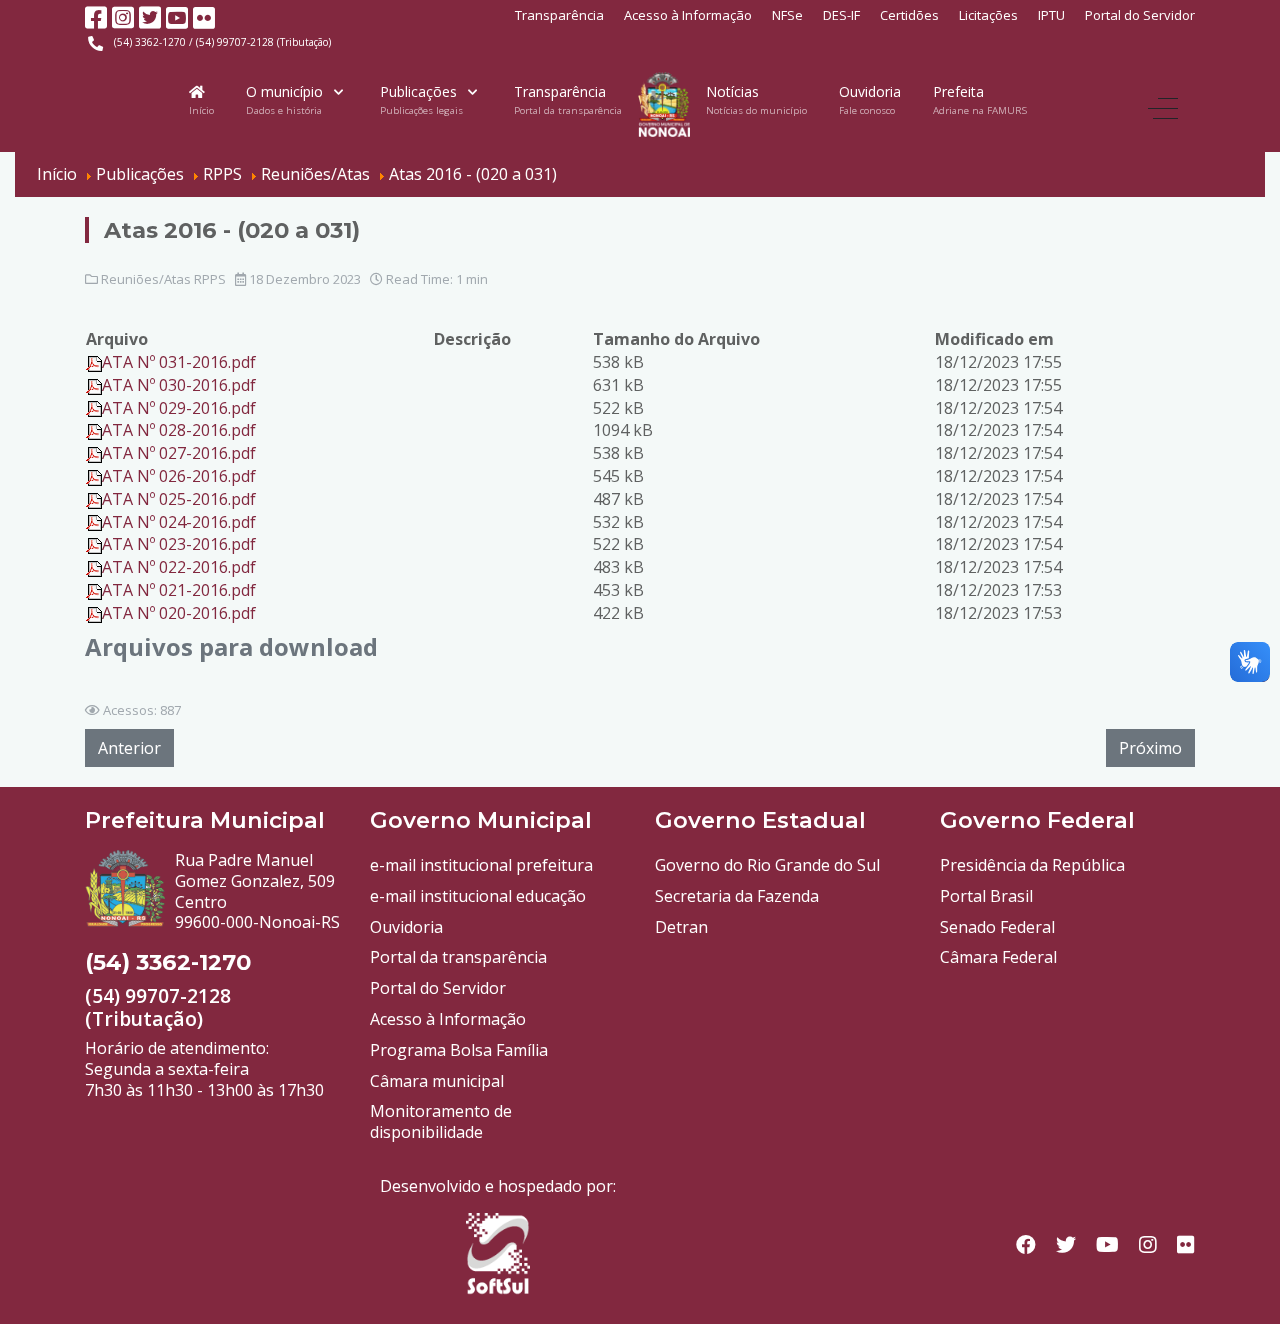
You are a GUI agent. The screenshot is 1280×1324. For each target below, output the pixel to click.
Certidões (909, 15)
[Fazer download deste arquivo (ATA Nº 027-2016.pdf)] (94, 453)
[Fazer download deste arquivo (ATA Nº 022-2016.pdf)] (94, 567)
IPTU (1051, 15)
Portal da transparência (458, 957)
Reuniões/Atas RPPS (163, 279)
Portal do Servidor (1140, 15)
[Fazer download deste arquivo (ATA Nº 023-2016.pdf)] (94, 544)
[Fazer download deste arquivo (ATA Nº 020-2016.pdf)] (94, 613)
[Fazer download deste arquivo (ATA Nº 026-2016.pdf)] (94, 476)
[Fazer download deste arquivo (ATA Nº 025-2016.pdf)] (94, 499)
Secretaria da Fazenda (737, 896)
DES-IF (841, 15)
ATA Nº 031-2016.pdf (179, 362)
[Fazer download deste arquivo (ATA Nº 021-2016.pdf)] (94, 590)
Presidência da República (1032, 865)
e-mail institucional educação (478, 896)
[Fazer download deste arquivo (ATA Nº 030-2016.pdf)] (94, 385)
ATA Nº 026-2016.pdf (179, 476)
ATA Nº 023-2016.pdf (179, 544)
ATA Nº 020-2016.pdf (179, 613)
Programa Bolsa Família (459, 1050)
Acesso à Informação (688, 15)
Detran (681, 927)
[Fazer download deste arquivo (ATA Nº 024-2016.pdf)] (94, 522)
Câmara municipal (437, 1081)
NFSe (787, 15)
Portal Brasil (986, 896)
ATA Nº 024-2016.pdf (179, 522)
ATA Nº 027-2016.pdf (179, 453)
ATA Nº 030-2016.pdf (179, 385)
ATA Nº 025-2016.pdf (179, 499)
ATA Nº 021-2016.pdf (179, 590)
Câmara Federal (998, 957)
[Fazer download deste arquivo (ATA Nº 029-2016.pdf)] (94, 408)
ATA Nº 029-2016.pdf (179, 408)
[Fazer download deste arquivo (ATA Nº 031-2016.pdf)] (94, 362)
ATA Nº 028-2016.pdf (179, 430)
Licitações (988, 15)
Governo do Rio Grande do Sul (767, 865)
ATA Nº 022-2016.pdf (179, 567)
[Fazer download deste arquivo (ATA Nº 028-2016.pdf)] (94, 430)
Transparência (559, 15)
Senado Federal (997, 927)
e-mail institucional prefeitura (481, 865)
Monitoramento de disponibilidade (441, 1121)
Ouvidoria (406, 927)
